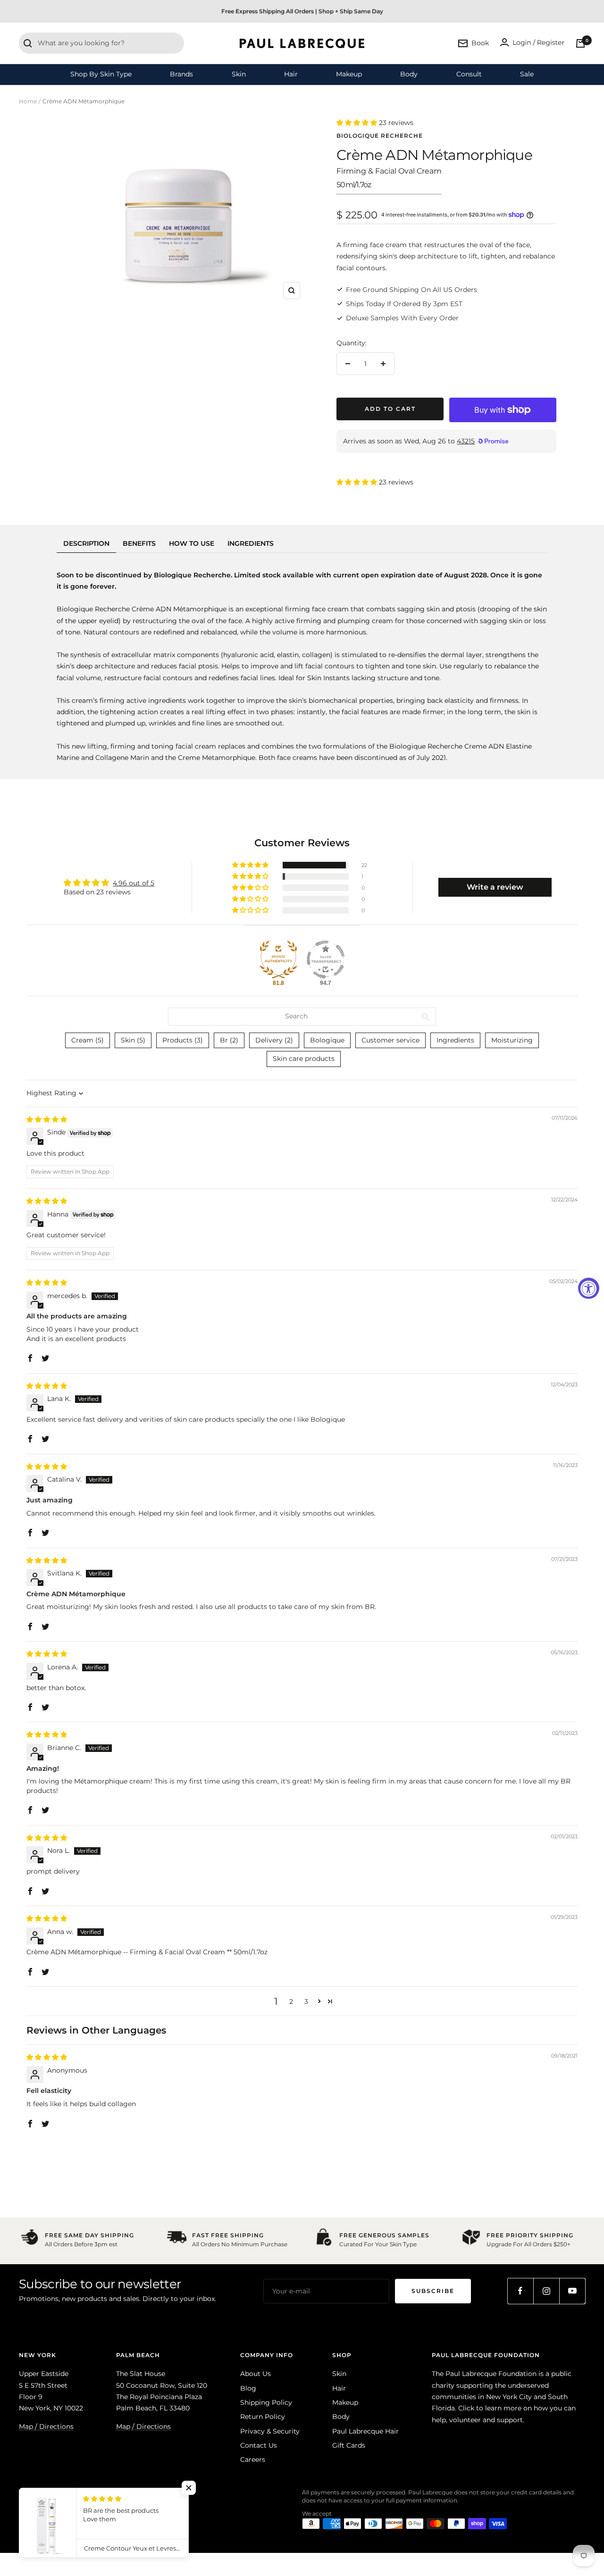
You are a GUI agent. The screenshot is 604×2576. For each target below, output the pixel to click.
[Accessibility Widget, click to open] (589, 1288)
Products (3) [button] (183, 1040)
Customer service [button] (390, 1040)
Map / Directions (46, 2426)
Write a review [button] (495, 887)
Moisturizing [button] (512, 1040)
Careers (253, 2459)
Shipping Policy (266, 2402)
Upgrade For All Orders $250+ (528, 2244)
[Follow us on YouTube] (572, 2291)
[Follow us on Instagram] (546, 2291)
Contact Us (259, 2445)
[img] (47, 1119)
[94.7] (326, 959)
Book (480, 43)
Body (409, 74)
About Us (256, 2374)
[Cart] (580, 43)
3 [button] (306, 2001)
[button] (358, 123)
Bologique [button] (327, 1040)
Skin (239, 74)
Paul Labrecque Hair (365, 2431)
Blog (248, 2388)
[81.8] (278, 959)
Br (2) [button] (229, 1040)
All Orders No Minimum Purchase (240, 2244)
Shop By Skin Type (101, 74)
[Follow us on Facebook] (520, 2291)
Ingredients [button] (455, 1040)
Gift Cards (349, 2445)
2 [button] (291, 2001)
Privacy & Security (270, 2431)
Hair (291, 74)
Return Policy (263, 2417)
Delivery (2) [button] (274, 1040)
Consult (469, 74)
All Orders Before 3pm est (81, 2244)
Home (28, 101)
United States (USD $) (55, 2509)
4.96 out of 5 (134, 883)
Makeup (349, 74)
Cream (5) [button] (88, 1040)
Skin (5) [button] (133, 1040)
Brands (181, 74)
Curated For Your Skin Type (378, 2244)
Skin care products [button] (304, 1059)
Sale (527, 74)
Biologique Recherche (380, 136)
